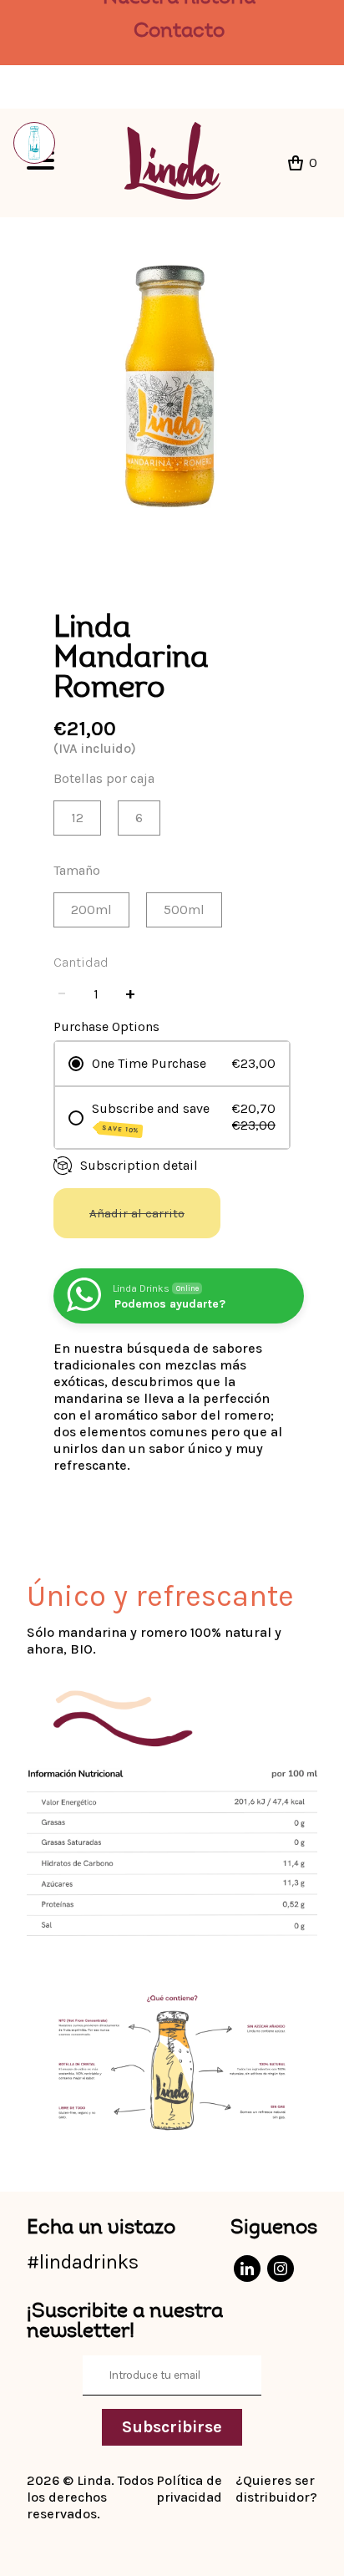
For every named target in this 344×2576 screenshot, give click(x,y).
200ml (91, 909)
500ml (184, 909)
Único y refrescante (160, 1596)
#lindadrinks (83, 2262)
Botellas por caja (104, 778)
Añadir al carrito (137, 1213)
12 (77, 818)
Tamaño (77, 870)
